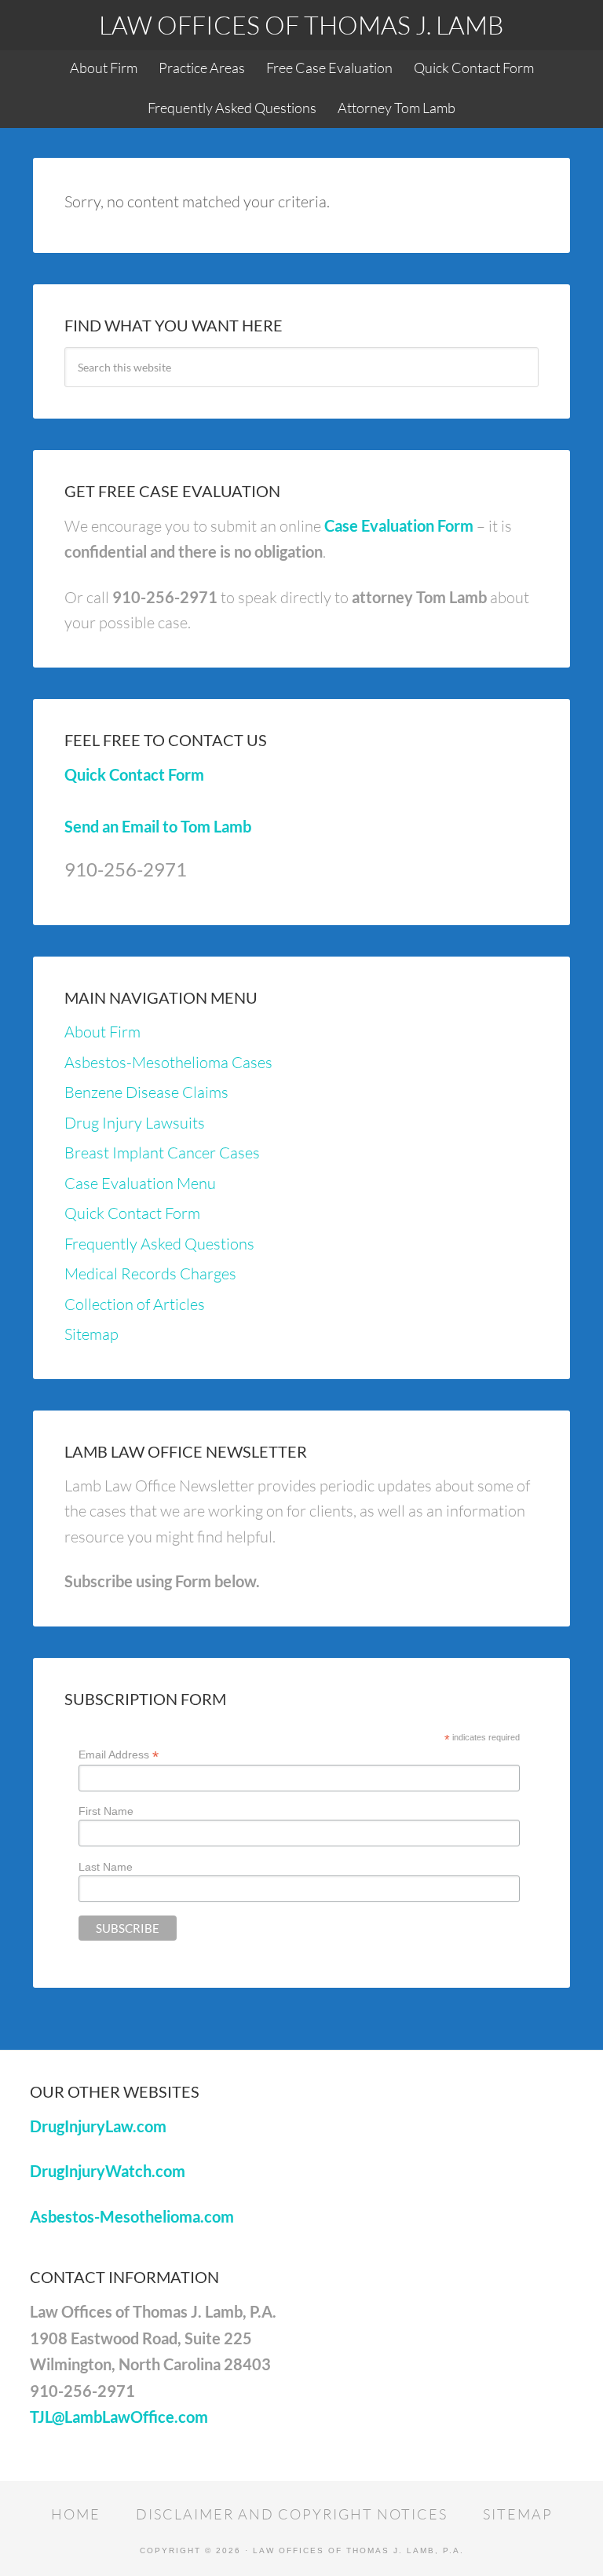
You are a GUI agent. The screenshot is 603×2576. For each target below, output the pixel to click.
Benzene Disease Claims (146, 1092)
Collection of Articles (135, 1304)
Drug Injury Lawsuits (135, 1123)
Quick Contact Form (134, 774)
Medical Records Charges (150, 1273)
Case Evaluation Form (399, 525)
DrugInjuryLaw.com (98, 2126)
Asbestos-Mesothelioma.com (132, 2216)
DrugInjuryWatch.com (108, 2171)
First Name (106, 1811)
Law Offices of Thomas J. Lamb (301, 25)
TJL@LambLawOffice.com (119, 2417)
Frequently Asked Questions (159, 1244)
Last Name (106, 1867)
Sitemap (91, 1334)
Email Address (119, 1755)
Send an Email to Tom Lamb (158, 826)
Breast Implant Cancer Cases (162, 1153)
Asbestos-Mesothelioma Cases (168, 1062)
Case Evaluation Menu (140, 1183)
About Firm (102, 1032)
